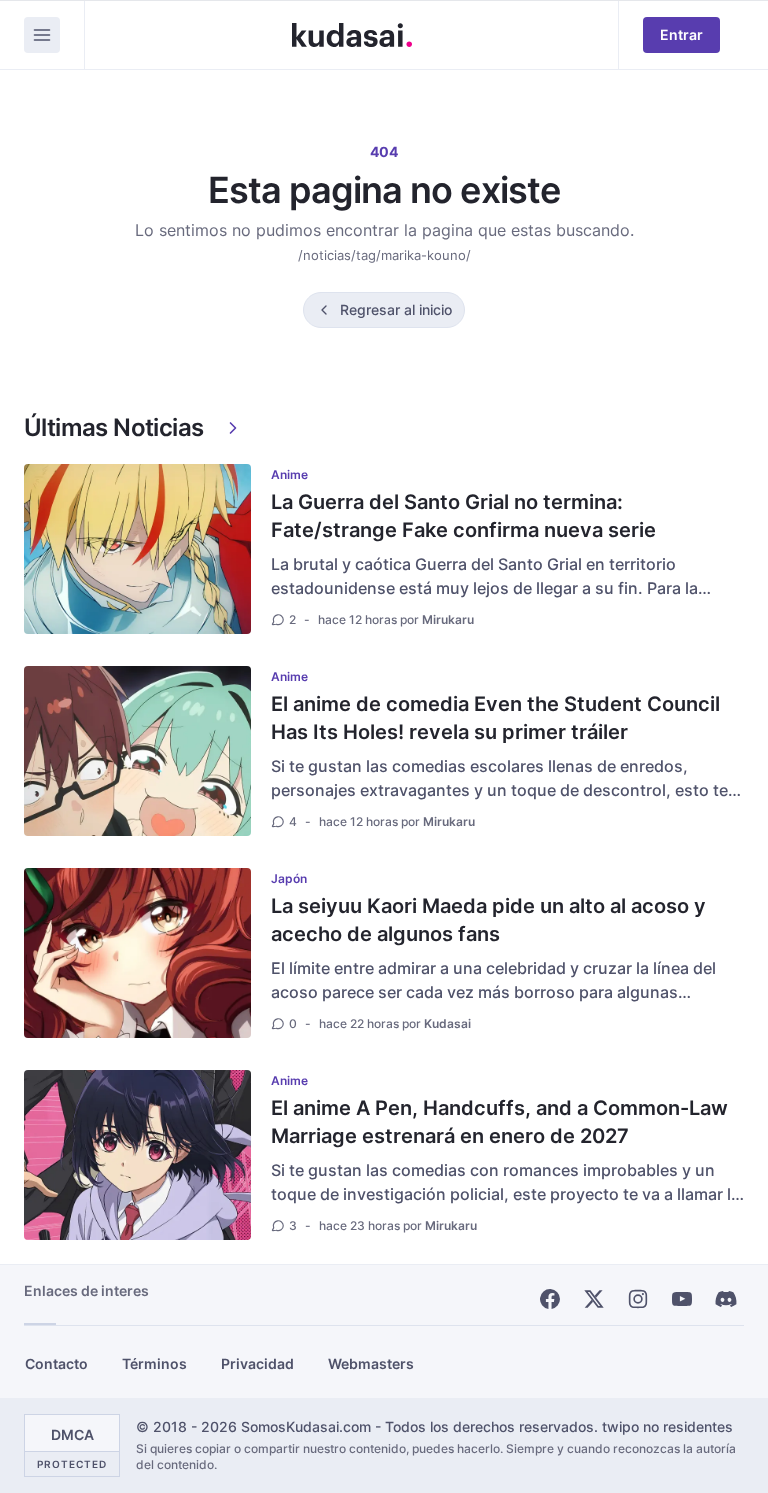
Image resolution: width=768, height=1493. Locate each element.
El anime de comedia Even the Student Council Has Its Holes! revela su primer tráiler (495, 718)
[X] (594, 1299)
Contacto (56, 1363)
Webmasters (371, 1363)
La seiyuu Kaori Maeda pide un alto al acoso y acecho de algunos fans (488, 920)
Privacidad (257, 1363)
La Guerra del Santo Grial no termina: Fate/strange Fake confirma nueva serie (463, 516)
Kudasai (447, 1023)
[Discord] (726, 1299)
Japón (289, 878)
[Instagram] (638, 1299)
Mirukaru (448, 619)
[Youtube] (682, 1299)
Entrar (681, 34)
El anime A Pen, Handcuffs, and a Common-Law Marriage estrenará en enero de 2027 (499, 1122)
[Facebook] (550, 1299)
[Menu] (42, 35)
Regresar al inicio (396, 309)
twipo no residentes (667, 1426)
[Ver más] (233, 428)
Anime (289, 474)
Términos (154, 1363)
